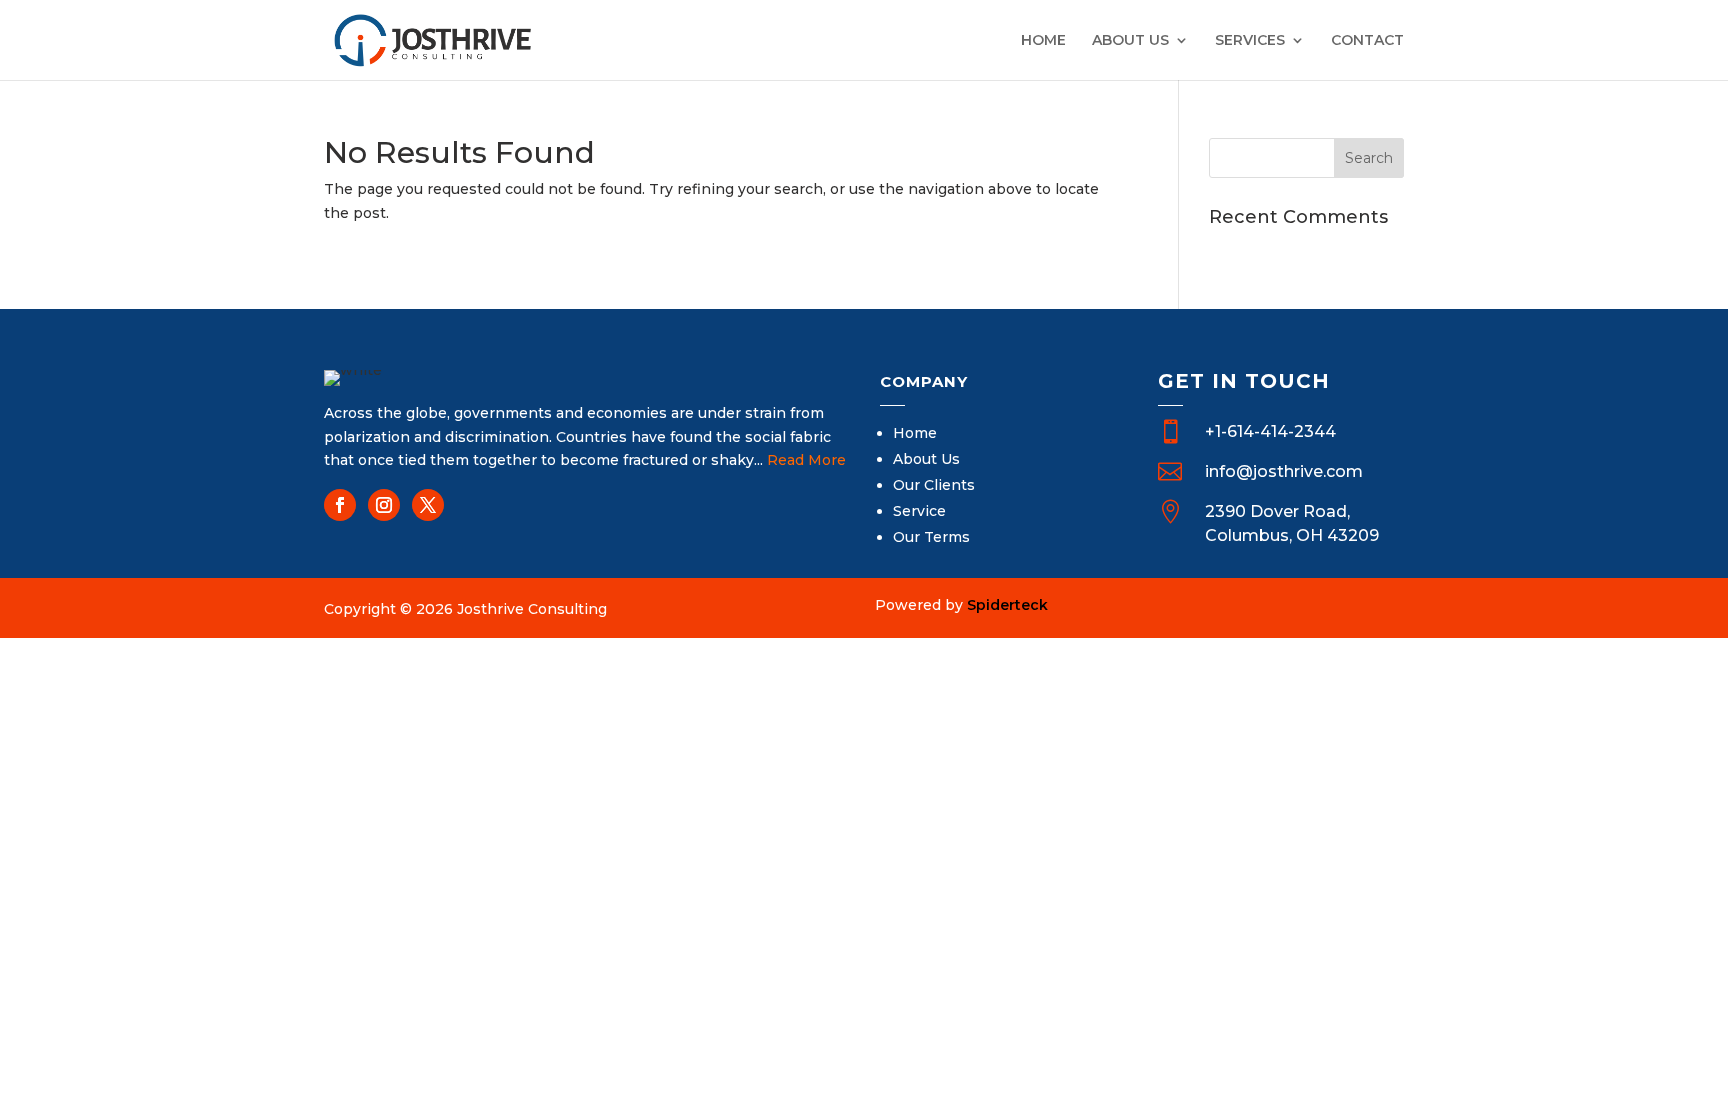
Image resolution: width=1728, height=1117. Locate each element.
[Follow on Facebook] (340, 505)
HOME (1043, 41)
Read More (806, 460)
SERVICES (1250, 41)
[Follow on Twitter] (428, 505)
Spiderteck (1007, 605)
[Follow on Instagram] (384, 505)
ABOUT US (1130, 41)
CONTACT (1367, 41)
